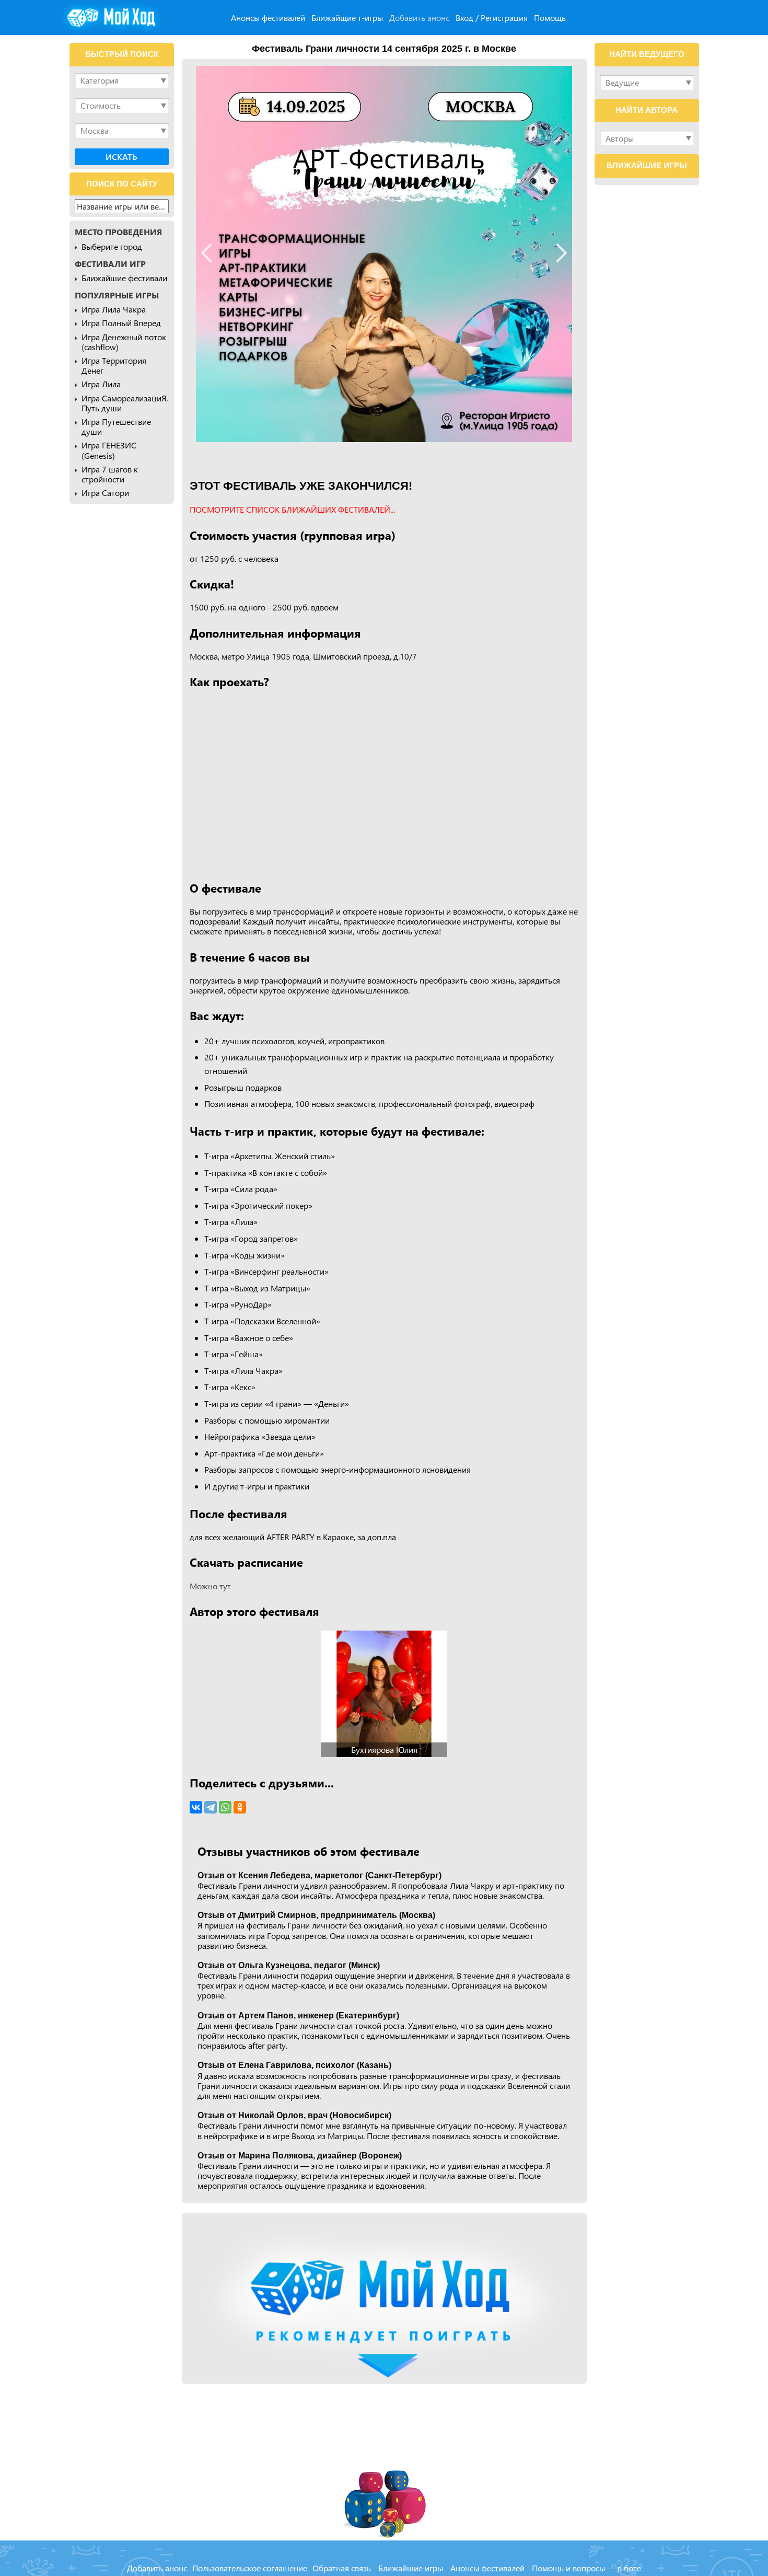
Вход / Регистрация (492, 18)
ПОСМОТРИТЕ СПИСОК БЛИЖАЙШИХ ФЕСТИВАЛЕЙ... (292, 509)
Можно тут (210, 1586)
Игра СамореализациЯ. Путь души (125, 403)
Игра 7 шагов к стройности (110, 474)
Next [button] (558, 253)
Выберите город (112, 246)
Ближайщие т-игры (347, 18)
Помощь (550, 18)
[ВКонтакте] (196, 1807)
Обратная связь (342, 2568)
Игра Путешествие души (116, 426)
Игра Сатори (105, 493)
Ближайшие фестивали (124, 278)
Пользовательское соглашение (250, 2568)
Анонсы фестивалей (268, 18)
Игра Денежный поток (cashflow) (124, 342)
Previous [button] (211, 253)
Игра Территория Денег (114, 365)
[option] (384, 254)
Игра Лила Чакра (114, 309)
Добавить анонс (419, 18)
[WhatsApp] (225, 1807)
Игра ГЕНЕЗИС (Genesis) (109, 450)
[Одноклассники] (240, 1807)
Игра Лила (101, 384)
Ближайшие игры (411, 2568)
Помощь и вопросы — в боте (586, 2568)
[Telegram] (211, 1807)
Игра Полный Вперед (121, 323)
